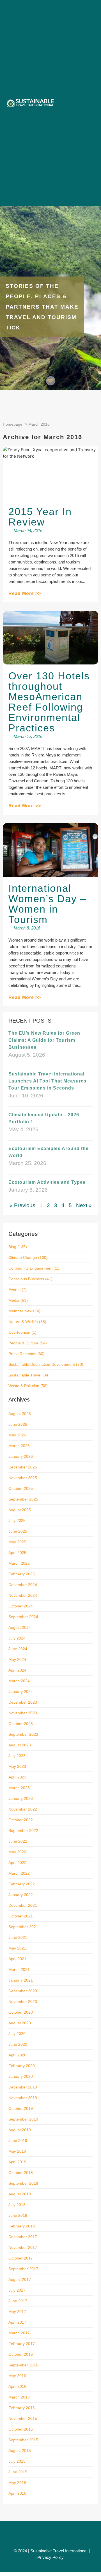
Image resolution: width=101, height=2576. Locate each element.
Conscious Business (26, 1279)
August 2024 (20, 1627)
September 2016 (23, 2365)
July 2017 (17, 2290)
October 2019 (21, 2108)
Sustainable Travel (25, 1375)
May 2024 (17, 1659)
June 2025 (18, 1531)
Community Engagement (30, 1268)
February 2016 (22, 2408)
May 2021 (17, 1948)
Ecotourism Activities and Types (47, 1182)
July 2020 (17, 2034)
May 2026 (17, 1435)
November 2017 (23, 2247)
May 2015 (17, 2483)
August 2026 (20, 1414)
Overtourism (19, 1332)
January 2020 (21, 2076)
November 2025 (23, 1478)
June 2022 (18, 1841)
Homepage (13, 424)
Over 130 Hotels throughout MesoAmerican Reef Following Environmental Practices (49, 702)
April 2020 (17, 2055)
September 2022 (23, 1831)
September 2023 (23, 1734)
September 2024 (23, 1617)
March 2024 (19, 1681)
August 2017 (20, 2279)
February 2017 (22, 2344)
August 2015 (20, 2451)
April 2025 (17, 1553)
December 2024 (23, 1585)
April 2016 (17, 2386)
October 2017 (21, 2258)
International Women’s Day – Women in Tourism (47, 904)
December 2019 (23, 2087)
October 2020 (21, 2012)
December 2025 (23, 1467)
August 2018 (20, 2194)
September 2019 (23, 2119)
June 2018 (18, 2215)
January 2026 (21, 1456)
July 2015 (17, 2461)
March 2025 (19, 1563)
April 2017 (17, 2322)
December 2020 (23, 1991)
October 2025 (21, 1488)
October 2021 (21, 1916)
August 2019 (20, 2130)
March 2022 (19, 1873)
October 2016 (21, 2354)
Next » (84, 1205)
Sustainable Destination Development (42, 1364)
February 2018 (22, 2226)
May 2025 (17, 1542)
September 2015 (23, 2440)
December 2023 (23, 1702)
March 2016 (19, 2397)
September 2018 (23, 2183)
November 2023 (23, 1713)
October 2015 (21, 2429)
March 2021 (19, 1969)
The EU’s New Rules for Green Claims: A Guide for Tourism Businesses (44, 1040)
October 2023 (21, 1724)
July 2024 (17, 1638)
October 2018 (21, 2173)
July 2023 (17, 1756)
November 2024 (23, 1595)
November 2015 (23, 2418)
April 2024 (17, 1670)
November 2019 (23, 2098)
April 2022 (17, 1863)
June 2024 (18, 1649)
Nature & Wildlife (23, 1322)
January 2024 (21, 1692)
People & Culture (23, 1343)
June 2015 (18, 2472)
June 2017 (18, 2301)
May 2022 (17, 1852)
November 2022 (23, 1809)
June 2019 (18, 2141)
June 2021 (18, 1937)
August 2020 (20, 2023)
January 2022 (21, 1895)
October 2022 (21, 1820)
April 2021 (17, 1959)
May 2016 (17, 2376)
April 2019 (17, 2162)
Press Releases (22, 1354)
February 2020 (22, 2066)
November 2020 (23, 2002)
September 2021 (23, 1927)
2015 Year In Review (40, 517)
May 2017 (17, 2312)
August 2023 (20, 1745)
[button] (90, 103)
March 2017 (19, 2333)
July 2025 (17, 1521)
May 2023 (17, 1766)
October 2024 (21, 1606)
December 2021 (23, 1905)
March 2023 (19, 1788)
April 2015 (17, 2493)
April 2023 (17, 1777)
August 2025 (20, 1510)
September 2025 (23, 1499)
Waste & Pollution (24, 1386)
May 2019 (17, 2151)
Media (14, 1300)
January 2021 (21, 1980)
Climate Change (23, 1257)
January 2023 (21, 1798)
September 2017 (23, 2269)
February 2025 (22, 1574)
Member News (21, 1311)
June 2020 (18, 2044)
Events (14, 1290)
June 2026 (18, 1424)
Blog (12, 1247)
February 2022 (22, 1884)
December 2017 (23, 2237)
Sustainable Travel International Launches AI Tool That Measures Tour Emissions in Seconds (47, 1081)
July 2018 (17, 2205)
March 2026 (19, 1446)
